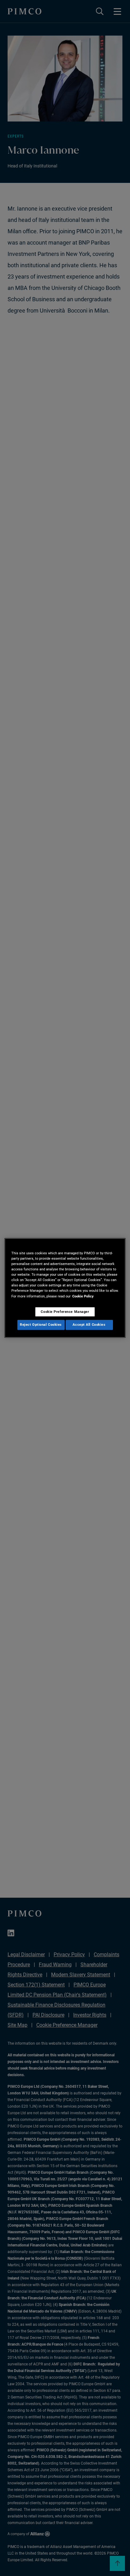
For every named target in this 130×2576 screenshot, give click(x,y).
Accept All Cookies (89, 1325)
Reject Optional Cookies (41, 1325)
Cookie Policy (83, 1296)
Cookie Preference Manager (65, 1312)
